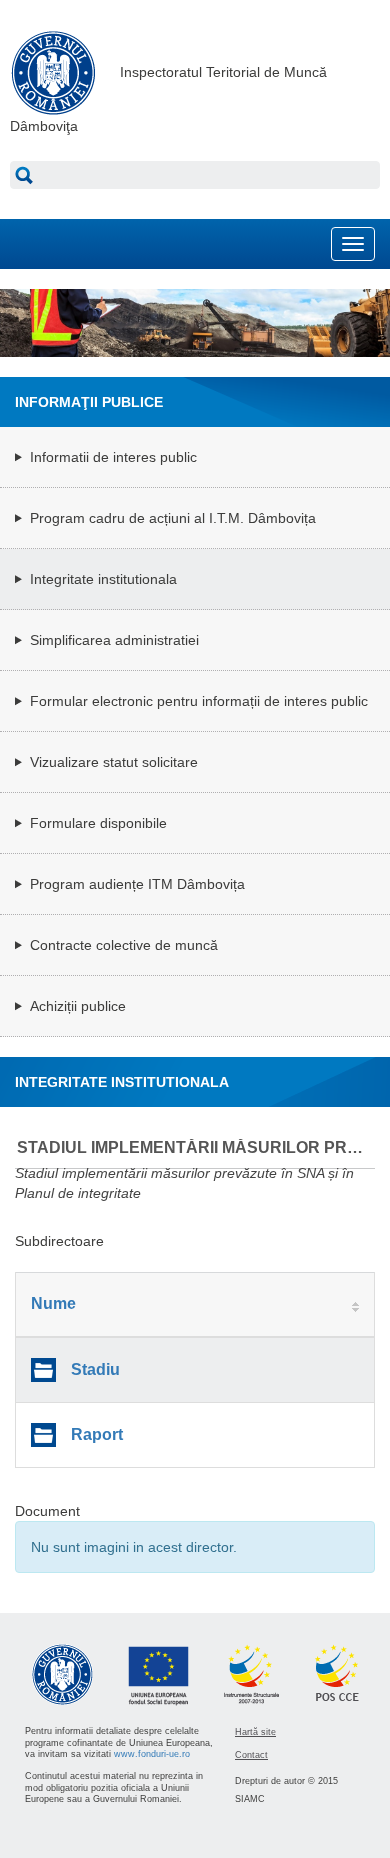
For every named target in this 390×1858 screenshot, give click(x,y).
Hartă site (255, 1732)
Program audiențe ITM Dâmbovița (137, 884)
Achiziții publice (78, 1006)
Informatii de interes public (113, 457)
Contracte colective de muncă (124, 945)
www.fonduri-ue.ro (152, 1754)
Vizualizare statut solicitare (114, 762)
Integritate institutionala (103, 579)
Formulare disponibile (98, 823)
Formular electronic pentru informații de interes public (199, 701)
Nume (53, 1303)
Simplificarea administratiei (114, 640)
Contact (251, 1755)
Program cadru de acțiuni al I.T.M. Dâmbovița (173, 518)
